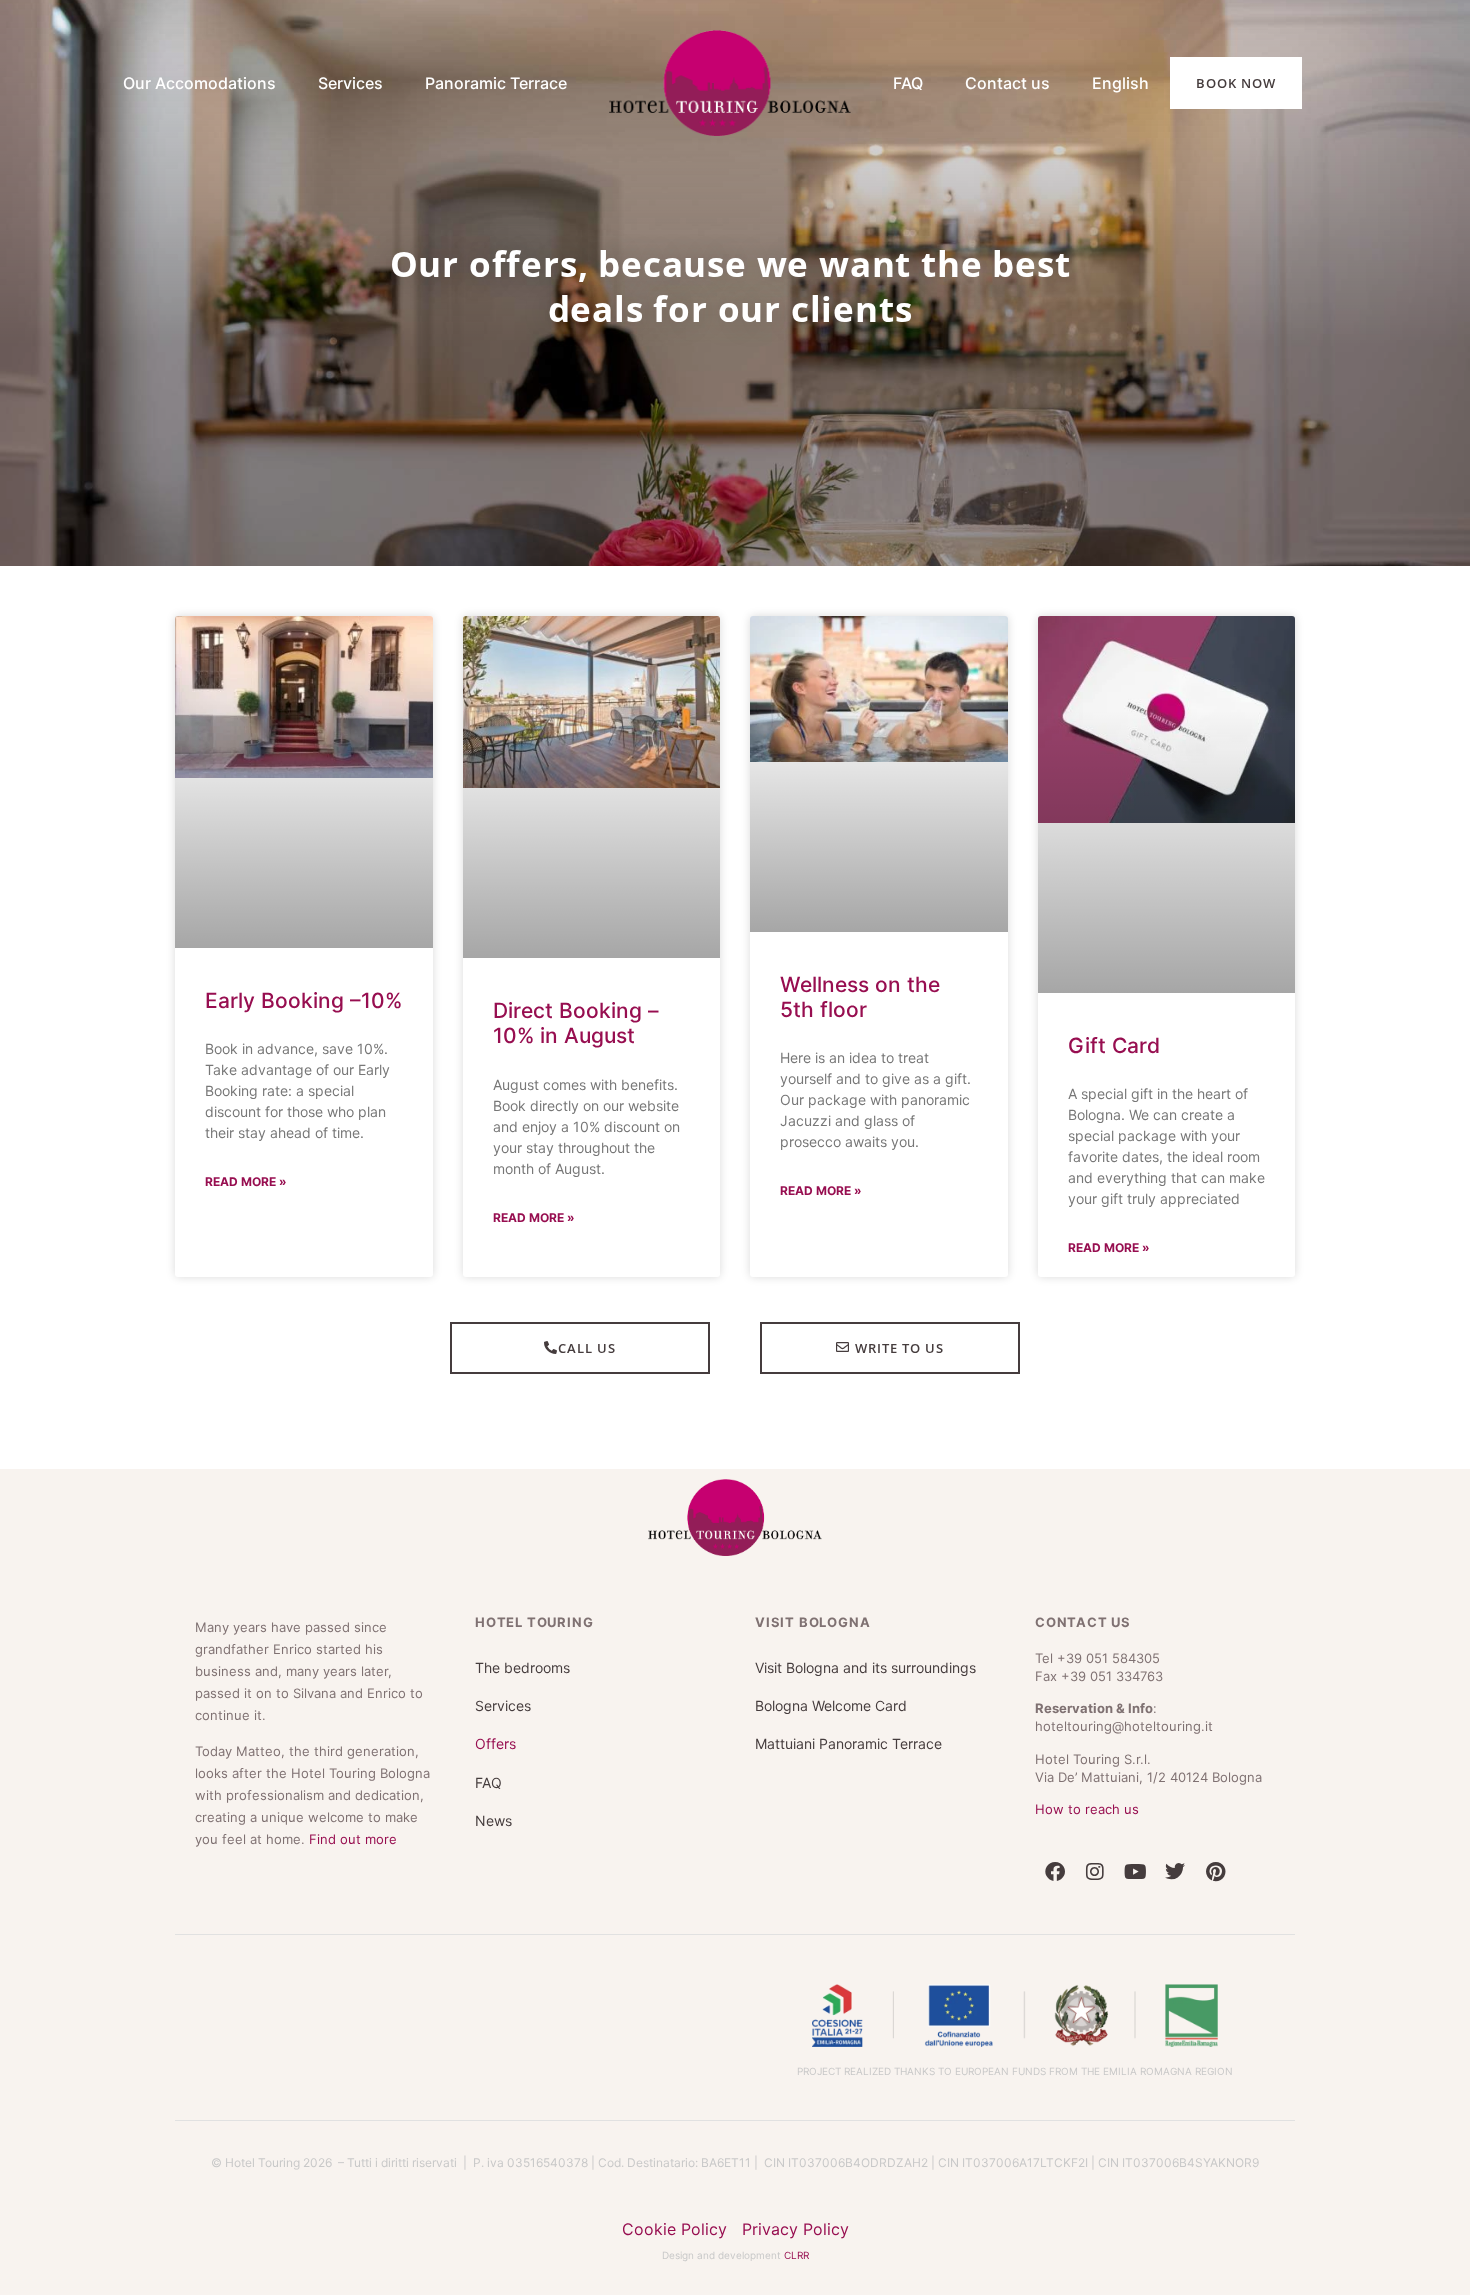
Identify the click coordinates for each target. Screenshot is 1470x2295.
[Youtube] (1135, 1856)
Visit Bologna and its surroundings (865, 1651)
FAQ (908, 83)
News (493, 1804)
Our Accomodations (179, 83)
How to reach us (1087, 1793)
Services (350, 83)
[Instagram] (1095, 1856)
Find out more (353, 1823)
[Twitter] (1175, 1856)
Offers (495, 1727)
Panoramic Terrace (496, 83)
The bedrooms (522, 1651)
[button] (735, 2287)
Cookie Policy (674, 2213)
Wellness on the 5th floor (860, 981)
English (1120, 83)
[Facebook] (1055, 1856)
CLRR (796, 2239)
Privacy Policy (795, 2213)
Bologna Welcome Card (831, 1689)
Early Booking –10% (303, 984)
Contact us (1007, 83)
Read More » (246, 1165)
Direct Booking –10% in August (576, 1007)
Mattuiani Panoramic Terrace (848, 1727)
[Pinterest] (1215, 1856)
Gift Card (1114, 1029)
